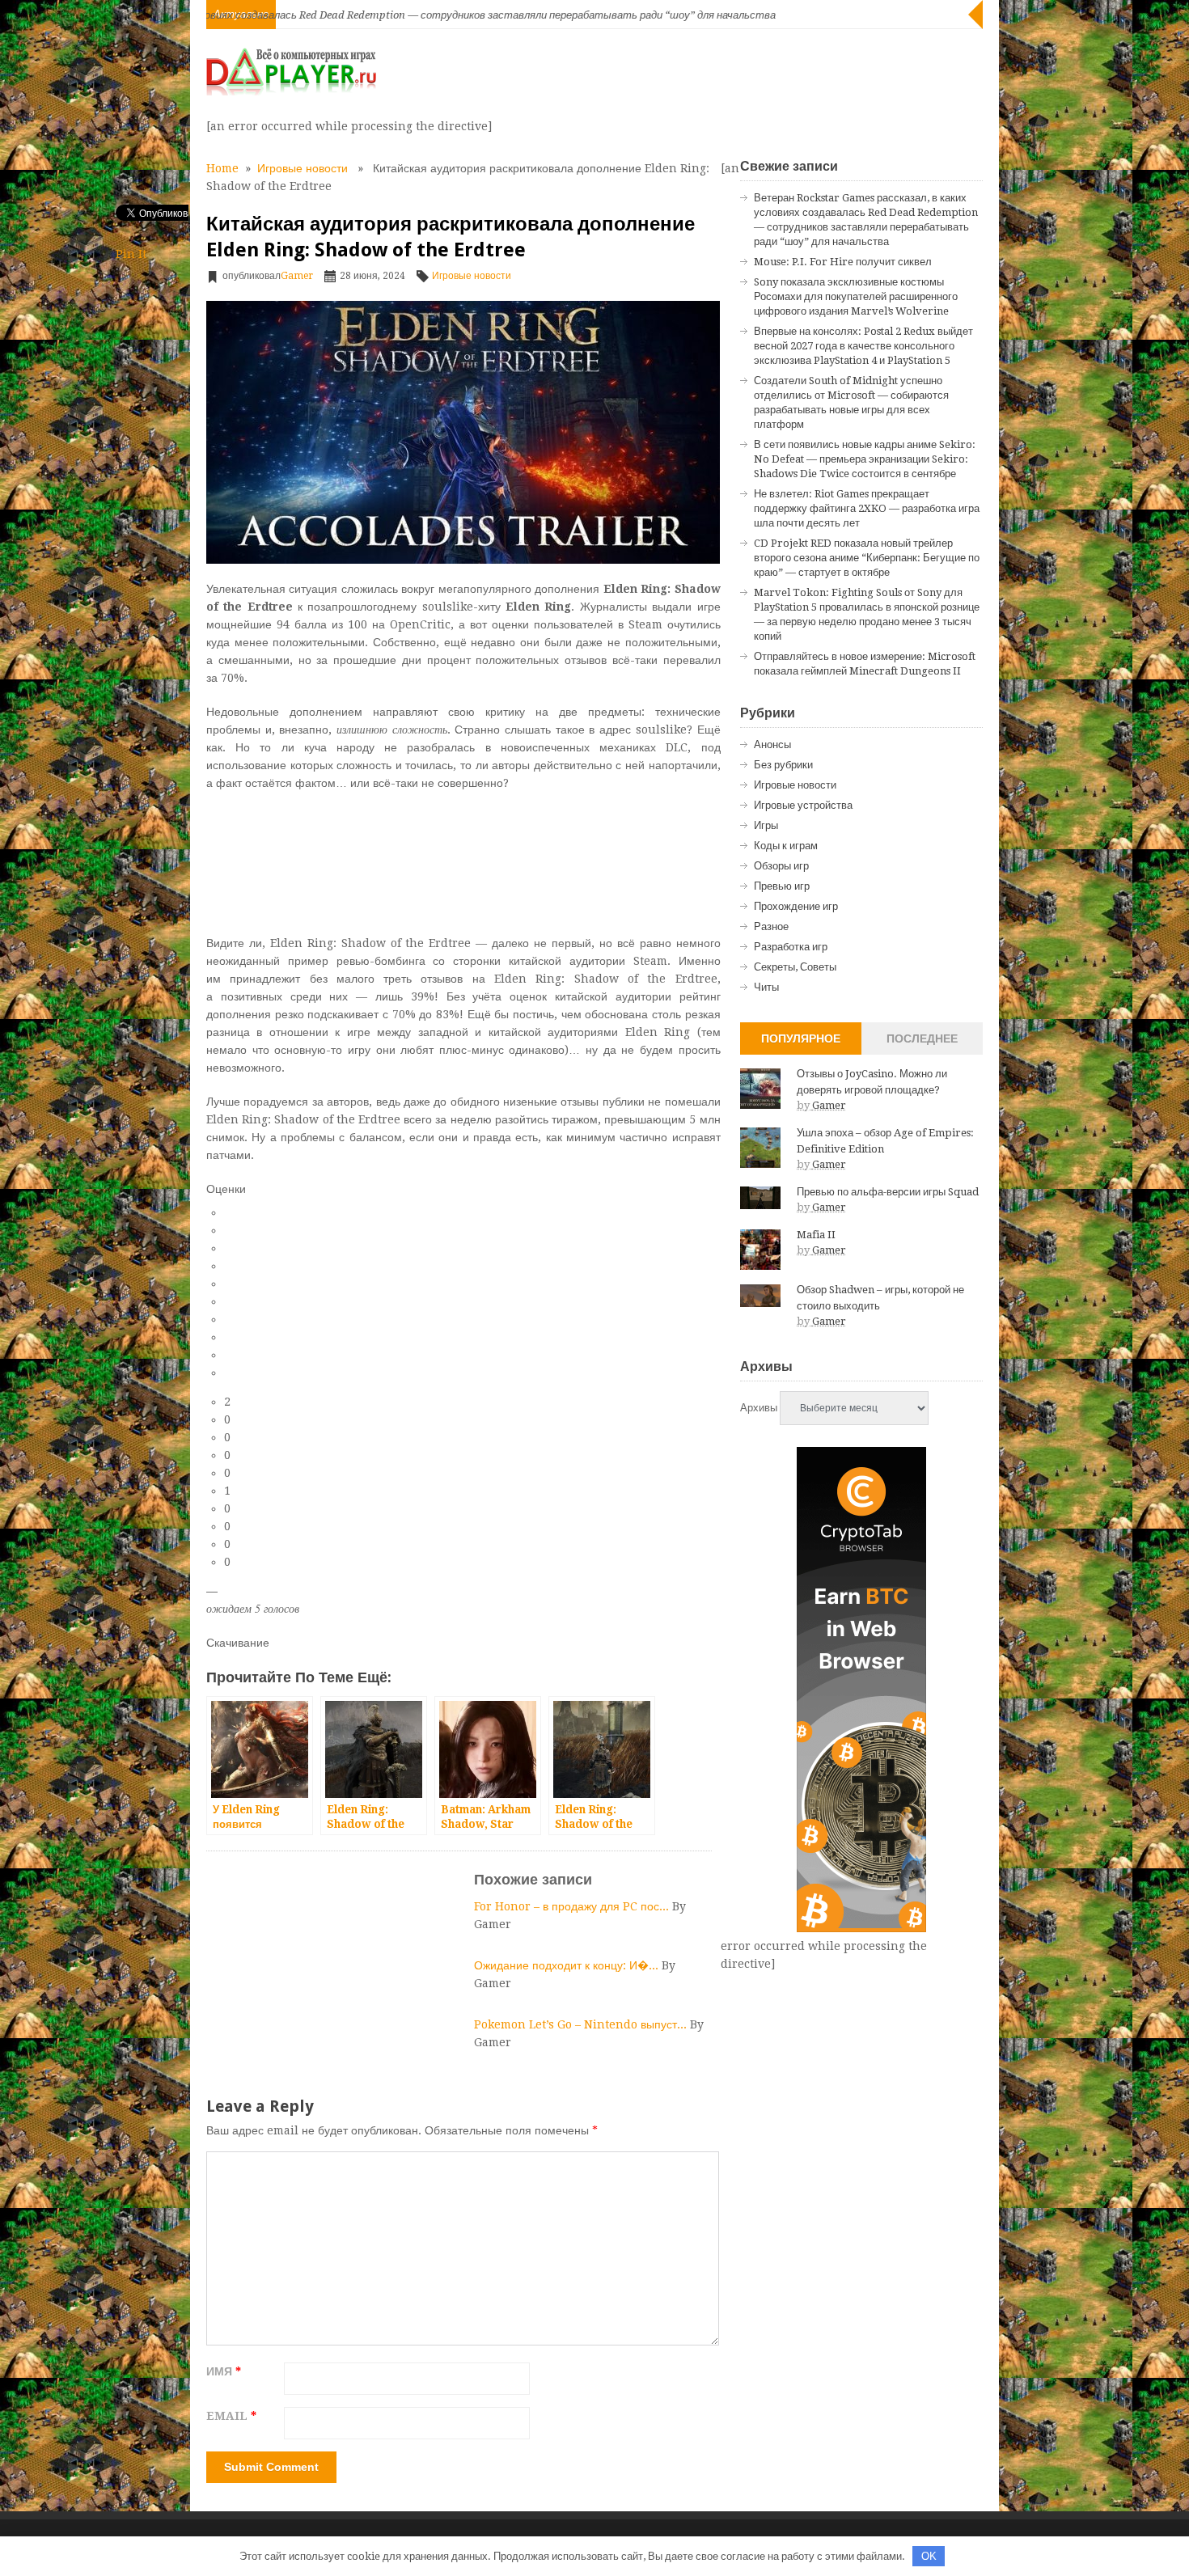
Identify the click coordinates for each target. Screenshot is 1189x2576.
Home (222, 168)
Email (231, 2416)
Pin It (131, 254)
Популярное (801, 1038)
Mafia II (816, 1235)
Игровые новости (303, 168)
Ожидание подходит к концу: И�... (568, 1965)
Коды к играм (786, 846)
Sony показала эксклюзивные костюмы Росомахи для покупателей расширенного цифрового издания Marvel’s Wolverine (856, 296)
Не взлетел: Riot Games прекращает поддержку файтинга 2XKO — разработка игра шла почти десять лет (867, 508)
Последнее (922, 1038)
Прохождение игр (796, 906)
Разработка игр (791, 947)
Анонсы (772, 744)
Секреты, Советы (795, 967)
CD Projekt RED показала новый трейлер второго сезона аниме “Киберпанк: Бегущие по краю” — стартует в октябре (867, 558)
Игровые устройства (803, 805)
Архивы (759, 1408)
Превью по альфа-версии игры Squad (888, 1192)
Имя (224, 2371)
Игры (766, 825)
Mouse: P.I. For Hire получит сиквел (843, 262)
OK (929, 2556)
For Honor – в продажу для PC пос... (573, 1906)
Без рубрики (783, 765)
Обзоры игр (781, 866)
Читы (766, 987)
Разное (771, 926)
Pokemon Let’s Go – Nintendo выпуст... (582, 2024)
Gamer (297, 276)
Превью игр (782, 886)
